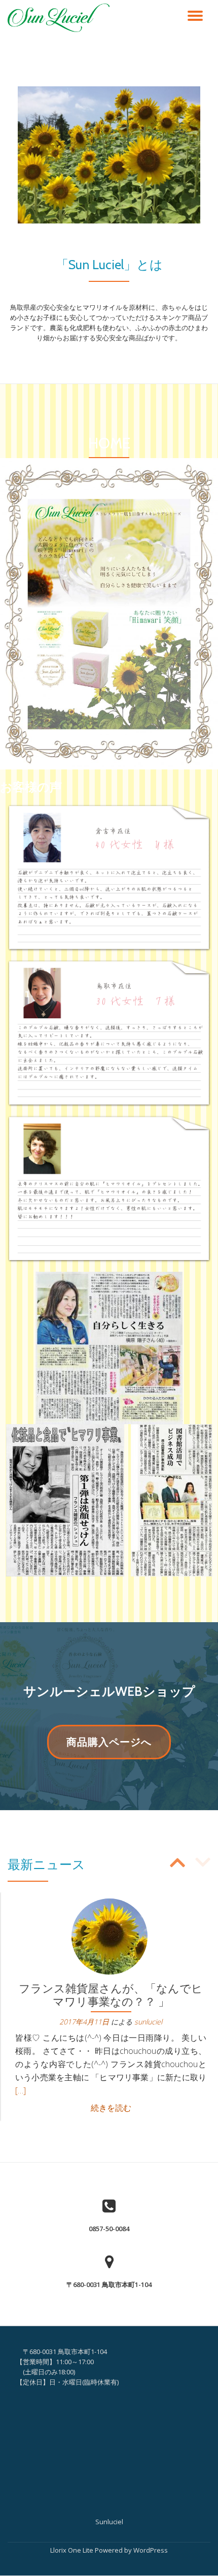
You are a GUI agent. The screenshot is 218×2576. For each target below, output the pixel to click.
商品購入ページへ (109, 1747)
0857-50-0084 (109, 2229)
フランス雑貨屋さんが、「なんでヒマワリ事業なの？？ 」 (111, 1995)
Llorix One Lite (72, 2550)
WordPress (151, 2550)
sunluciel (148, 2022)
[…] (21, 2090)
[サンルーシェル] (60, 18)
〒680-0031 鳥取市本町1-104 (109, 2284)
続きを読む (111, 2108)
